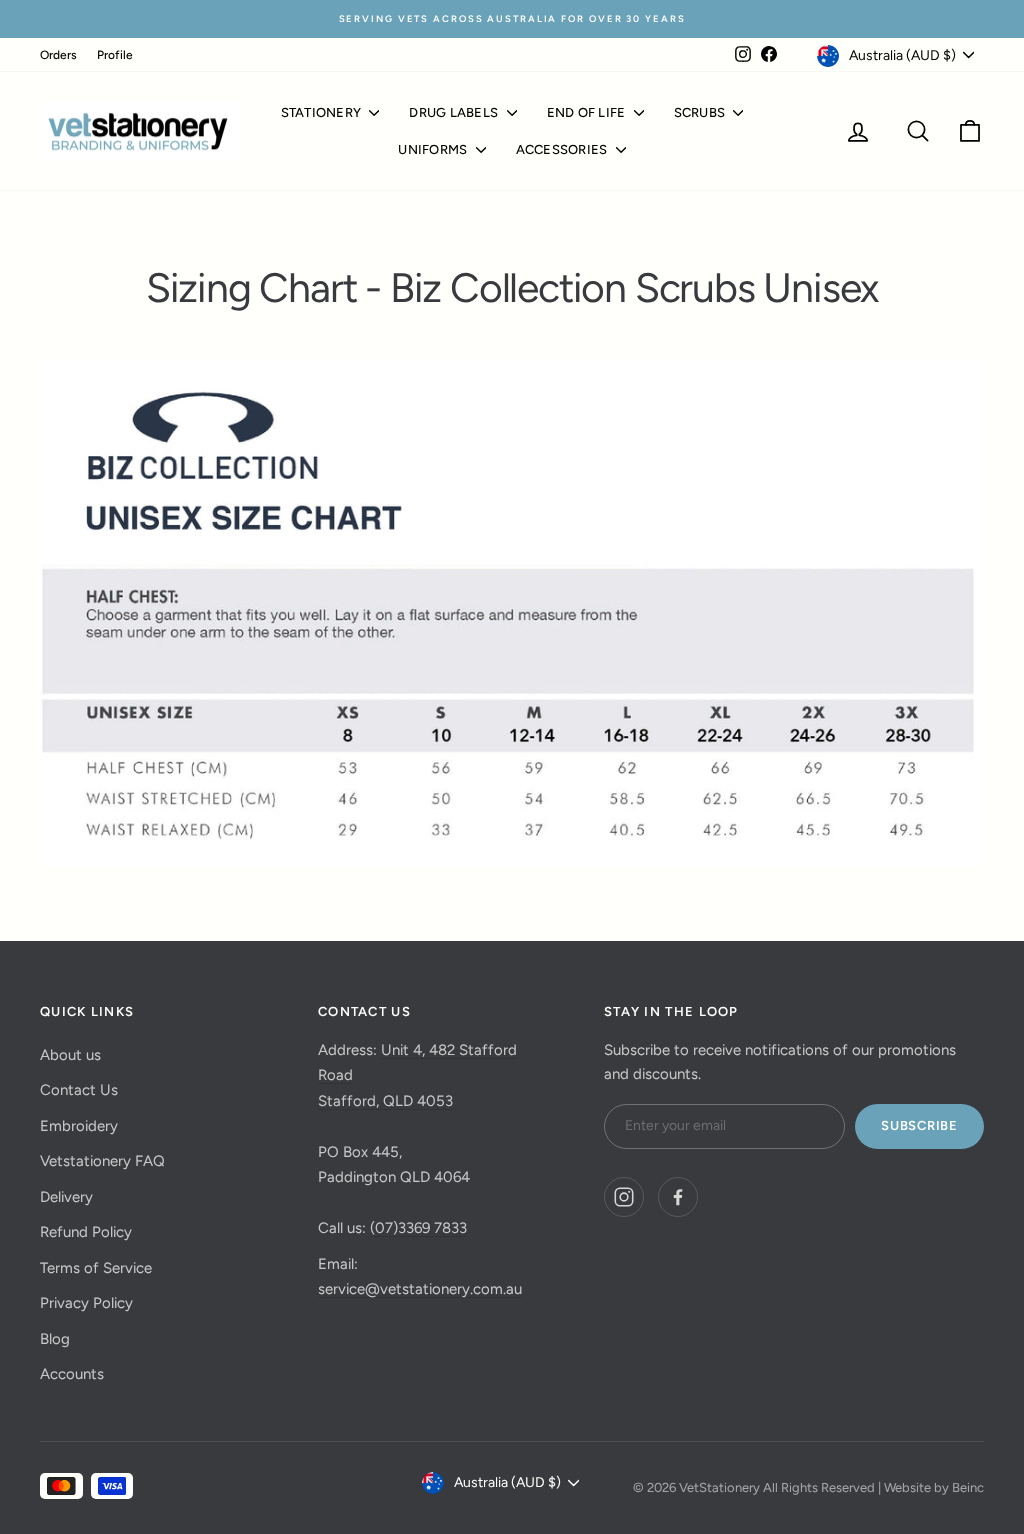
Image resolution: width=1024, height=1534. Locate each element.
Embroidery (79, 1126)
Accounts (72, 1374)
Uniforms (434, 149)
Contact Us (79, 1090)
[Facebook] (678, 1197)
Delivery (66, 1197)
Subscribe (919, 1125)
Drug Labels (455, 112)
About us (70, 1055)
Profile (115, 55)
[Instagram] (624, 1197)
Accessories (563, 149)
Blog (55, 1339)
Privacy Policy (86, 1303)
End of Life (588, 112)
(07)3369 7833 (418, 1228)
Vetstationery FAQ (102, 1161)
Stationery (323, 112)
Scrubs (701, 112)
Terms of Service (96, 1268)
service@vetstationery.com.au (420, 1289)
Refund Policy (86, 1232)
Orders (58, 55)
